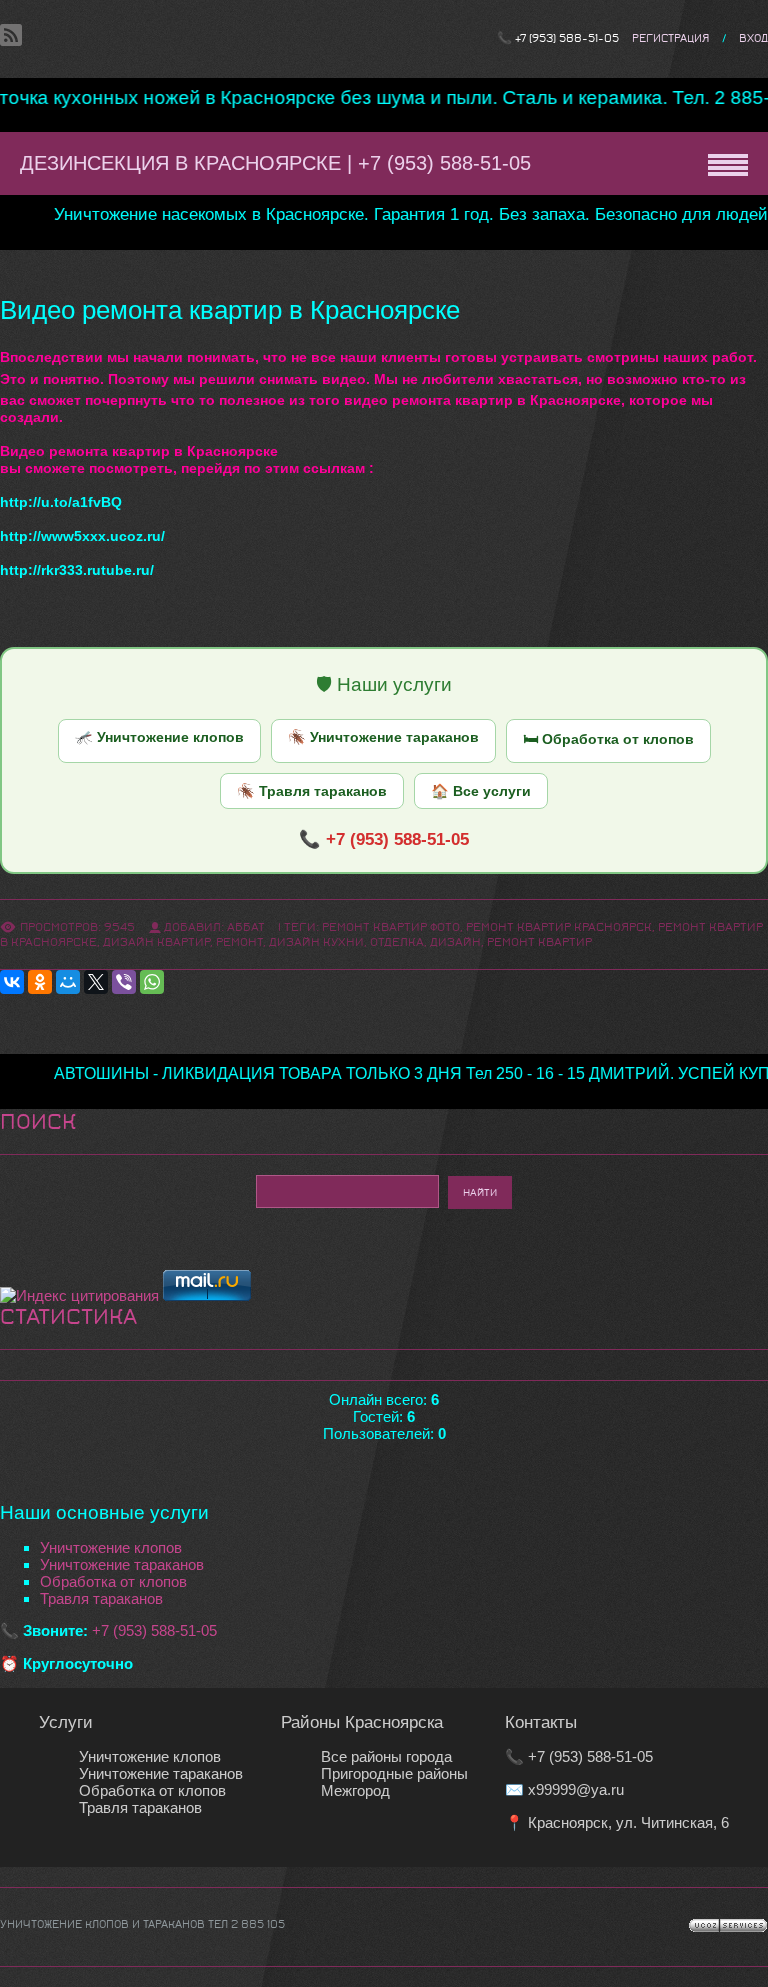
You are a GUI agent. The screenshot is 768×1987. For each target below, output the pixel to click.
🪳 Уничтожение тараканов (383, 737)
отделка (397, 942)
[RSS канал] (11, 34)
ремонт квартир (539, 942)
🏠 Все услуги (481, 791)
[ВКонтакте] (12, 982)
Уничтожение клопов (111, 1547)
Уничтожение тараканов (122, 1564)
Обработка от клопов (113, 1581)
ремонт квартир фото (391, 927)
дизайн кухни (316, 942)
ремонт (239, 942)
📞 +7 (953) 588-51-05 (384, 839)
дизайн (455, 942)
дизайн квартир (156, 942)
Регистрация (670, 38)
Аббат (246, 927)
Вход (753, 38)
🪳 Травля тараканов (312, 791)
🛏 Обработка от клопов (608, 739)
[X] (96, 982)
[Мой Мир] (68, 982)
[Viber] (124, 982)
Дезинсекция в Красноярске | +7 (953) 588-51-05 (275, 163)
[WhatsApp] (152, 982)
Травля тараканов (101, 1598)
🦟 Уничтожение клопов (159, 737)
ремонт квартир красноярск (559, 927)
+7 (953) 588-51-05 (567, 38)
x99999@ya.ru (576, 1789)
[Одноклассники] (40, 982)
